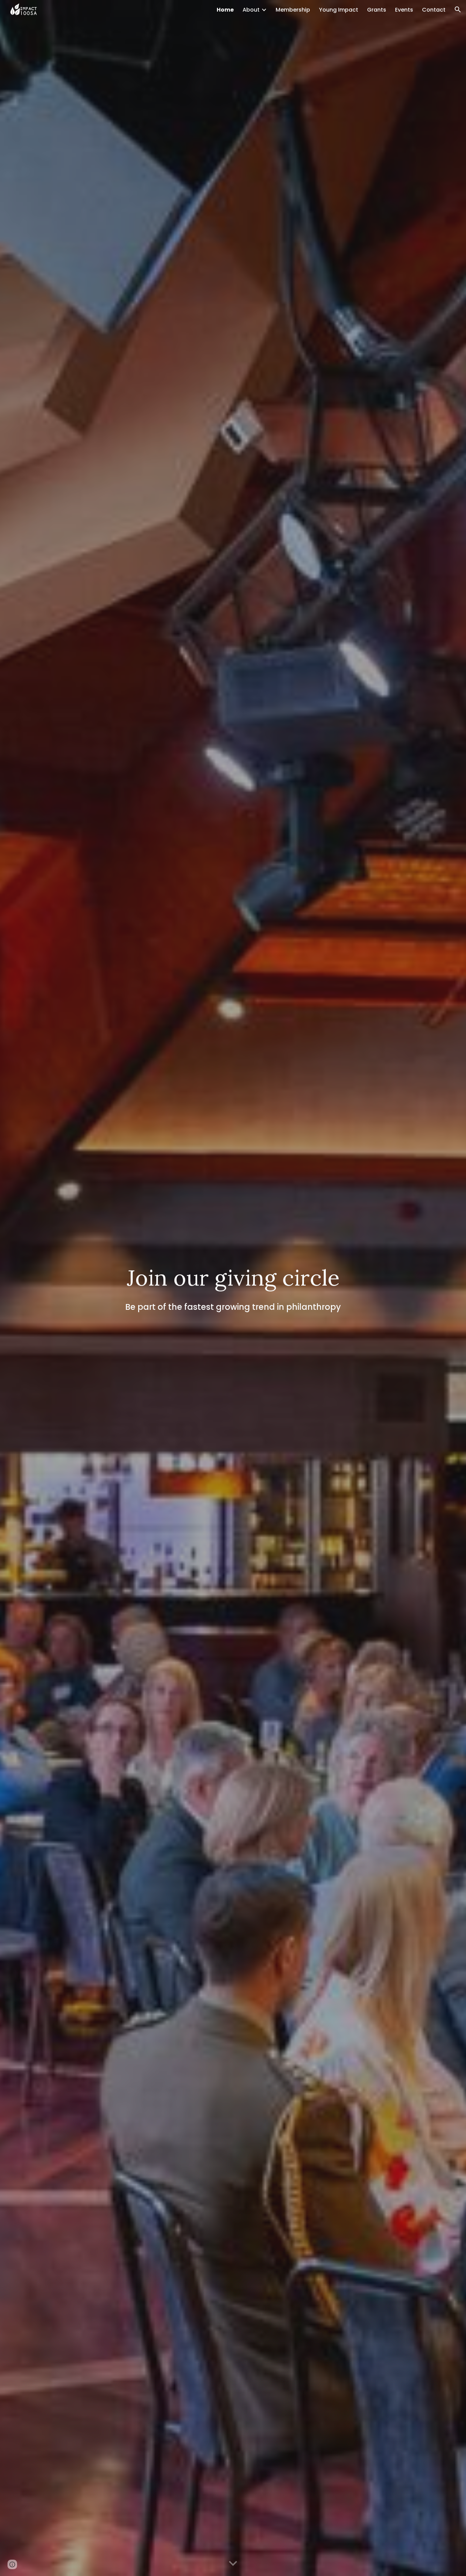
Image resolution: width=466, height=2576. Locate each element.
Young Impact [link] (339, 10)
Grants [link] (377, 10)
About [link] (251, 10)
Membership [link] (293, 10)
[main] (233, 1288)
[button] (458, 10)
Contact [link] (434, 10)
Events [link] (404, 10)
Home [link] (225, 10)
